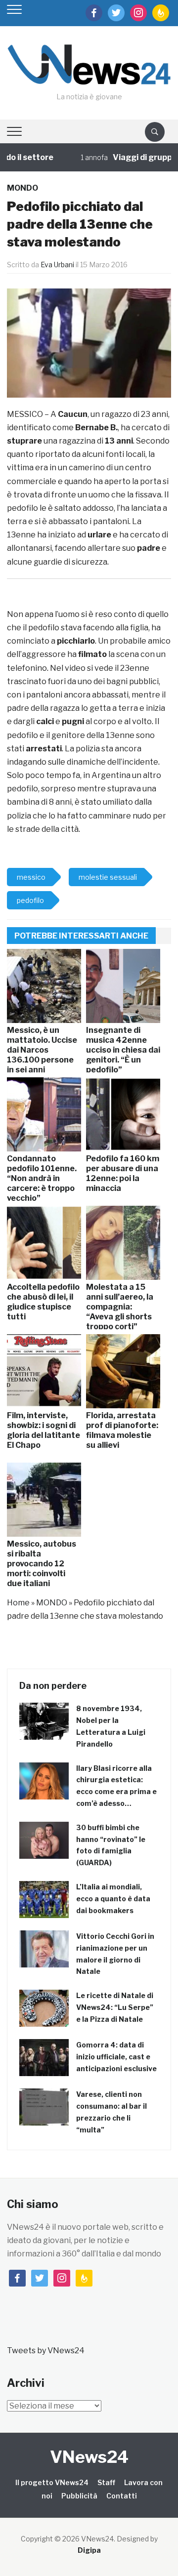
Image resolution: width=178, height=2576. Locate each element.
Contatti (122, 2496)
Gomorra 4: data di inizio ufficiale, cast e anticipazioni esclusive (116, 2057)
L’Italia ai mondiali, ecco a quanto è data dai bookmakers (113, 1899)
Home (18, 1603)
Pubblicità (79, 2496)
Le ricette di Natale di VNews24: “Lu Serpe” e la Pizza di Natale (115, 2007)
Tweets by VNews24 (46, 2351)
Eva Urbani (57, 265)
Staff (106, 2482)
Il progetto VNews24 (52, 2482)
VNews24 (89, 2457)
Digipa (89, 2550)
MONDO (22, 188)
